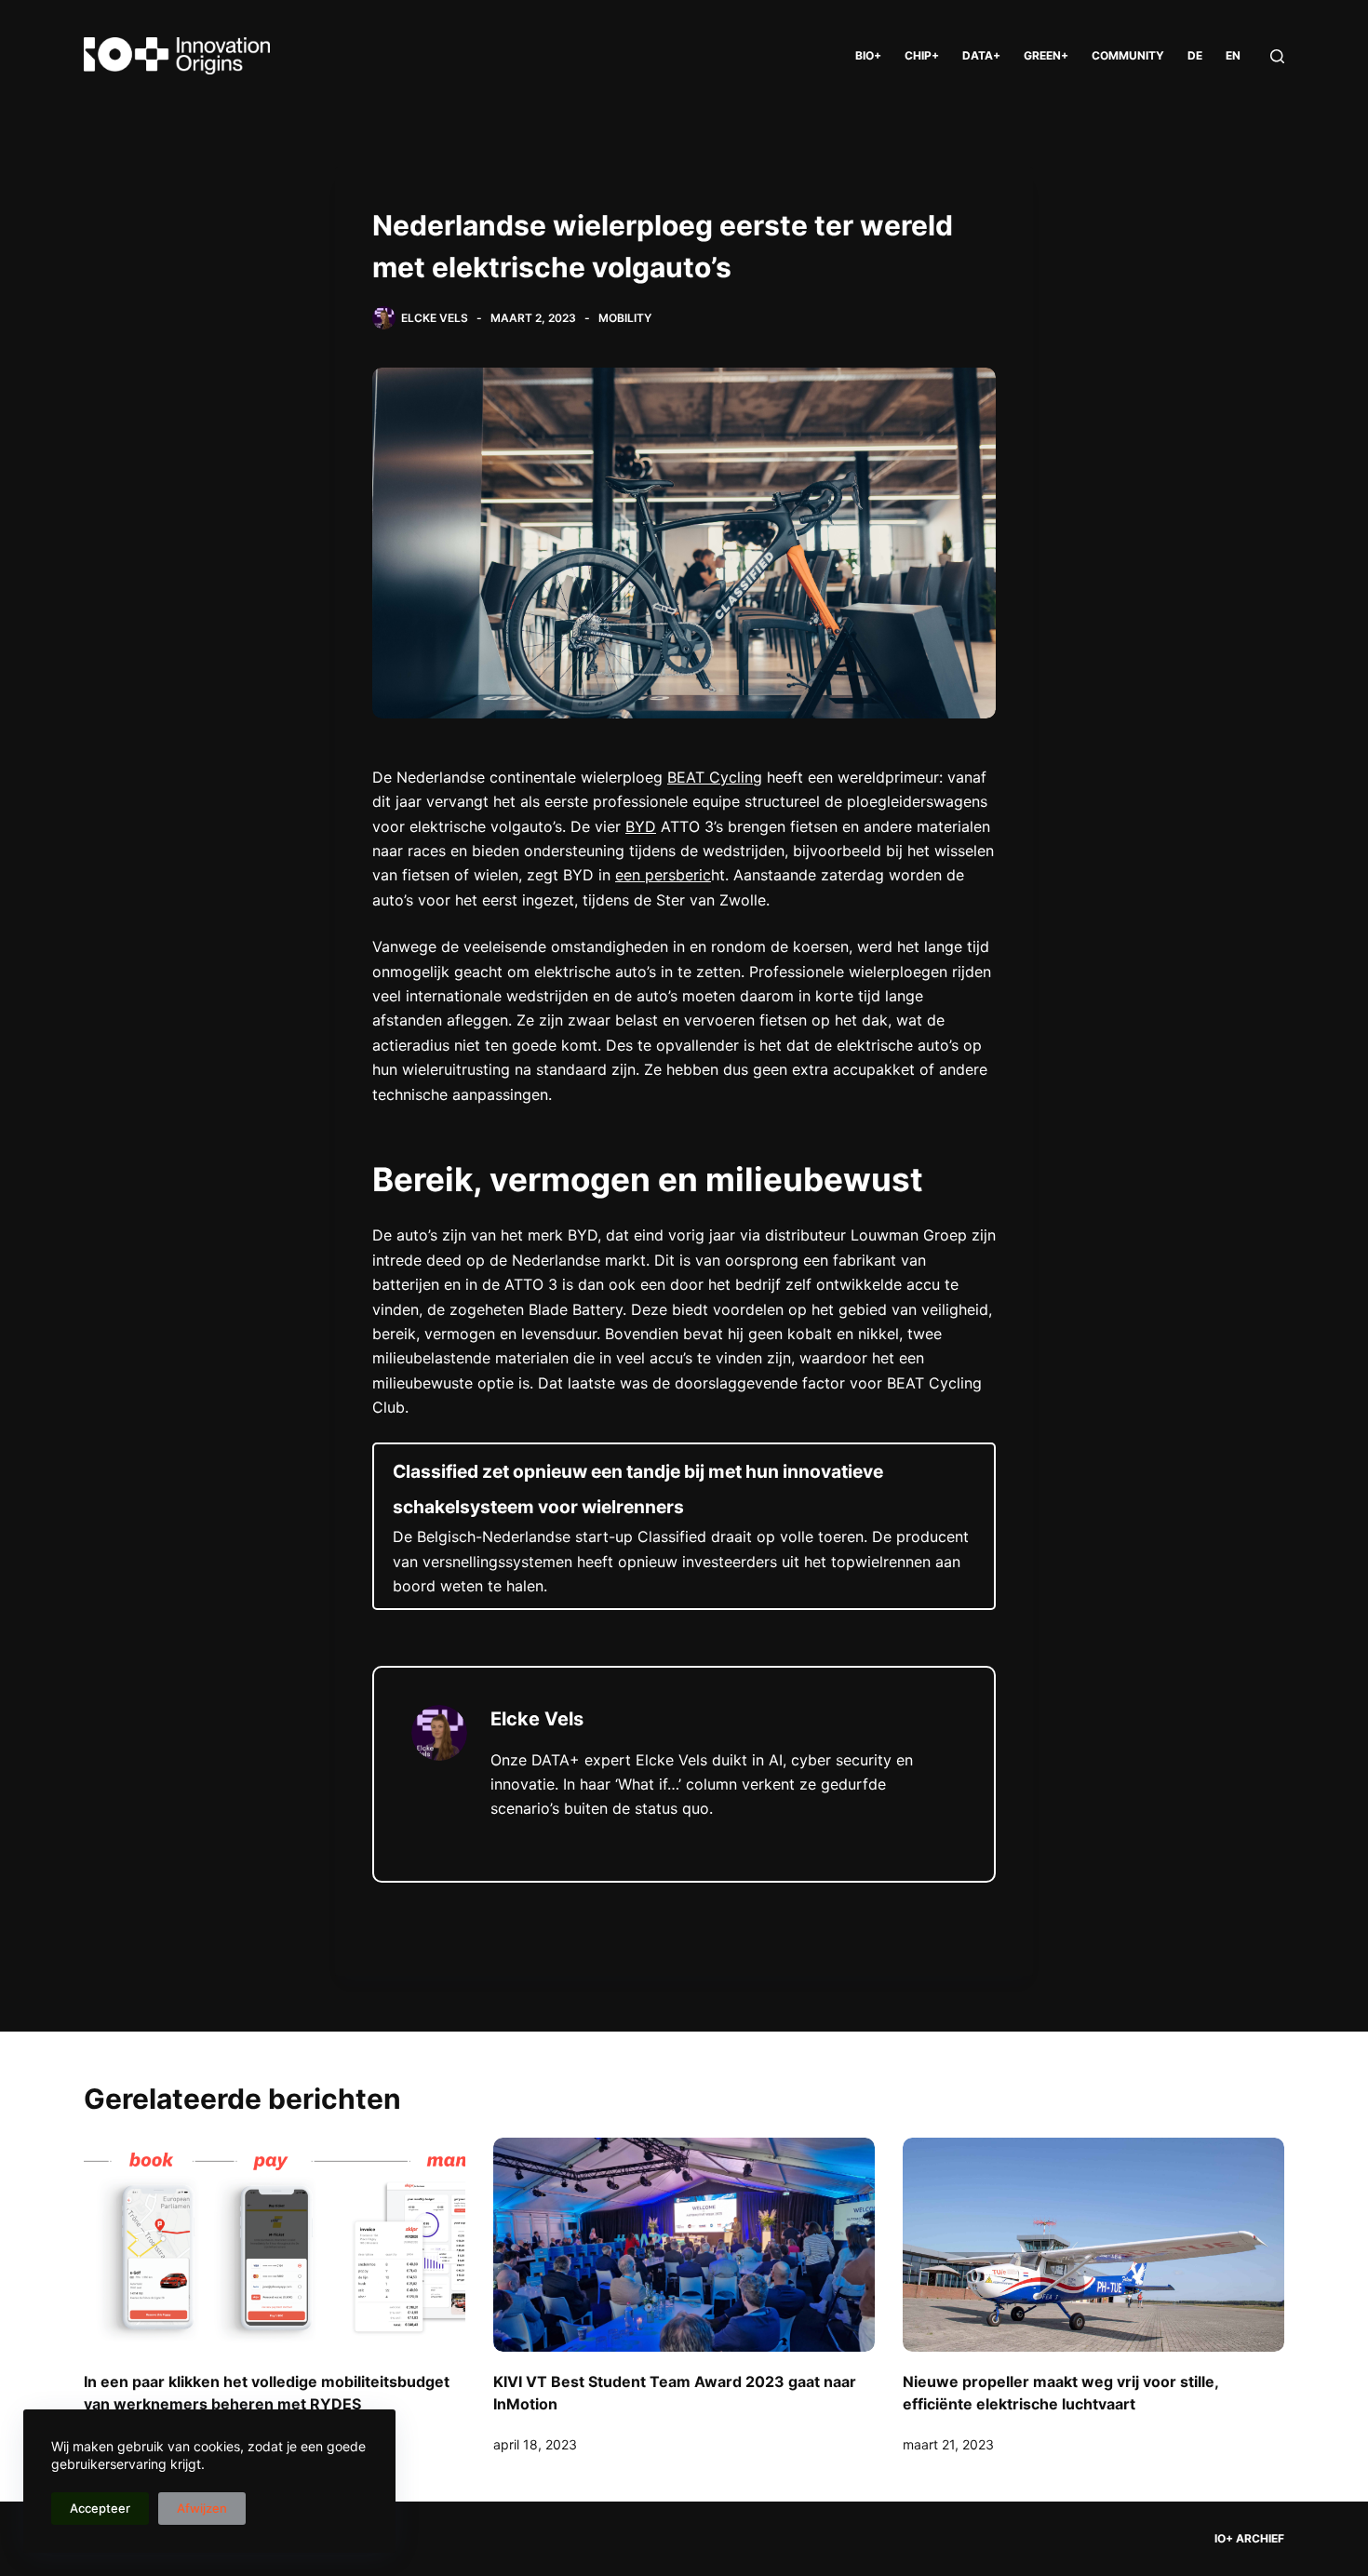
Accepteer (100, 2508)
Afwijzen (202, 2508)
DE (1195, 55)
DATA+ (981, 55)
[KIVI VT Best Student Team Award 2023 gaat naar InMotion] (684, 2245)
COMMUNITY (1128, 55)
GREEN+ (1046, 55)
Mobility (625, 318)
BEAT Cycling (715, 777)
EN (1233, 55)
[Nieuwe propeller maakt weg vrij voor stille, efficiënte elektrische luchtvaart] (1093, 2245)
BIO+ (868, 55)
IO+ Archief (1249, 2538)
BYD (641, 826)
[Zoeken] (1277, 56)
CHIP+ (922, 55)
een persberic (663, 875)
